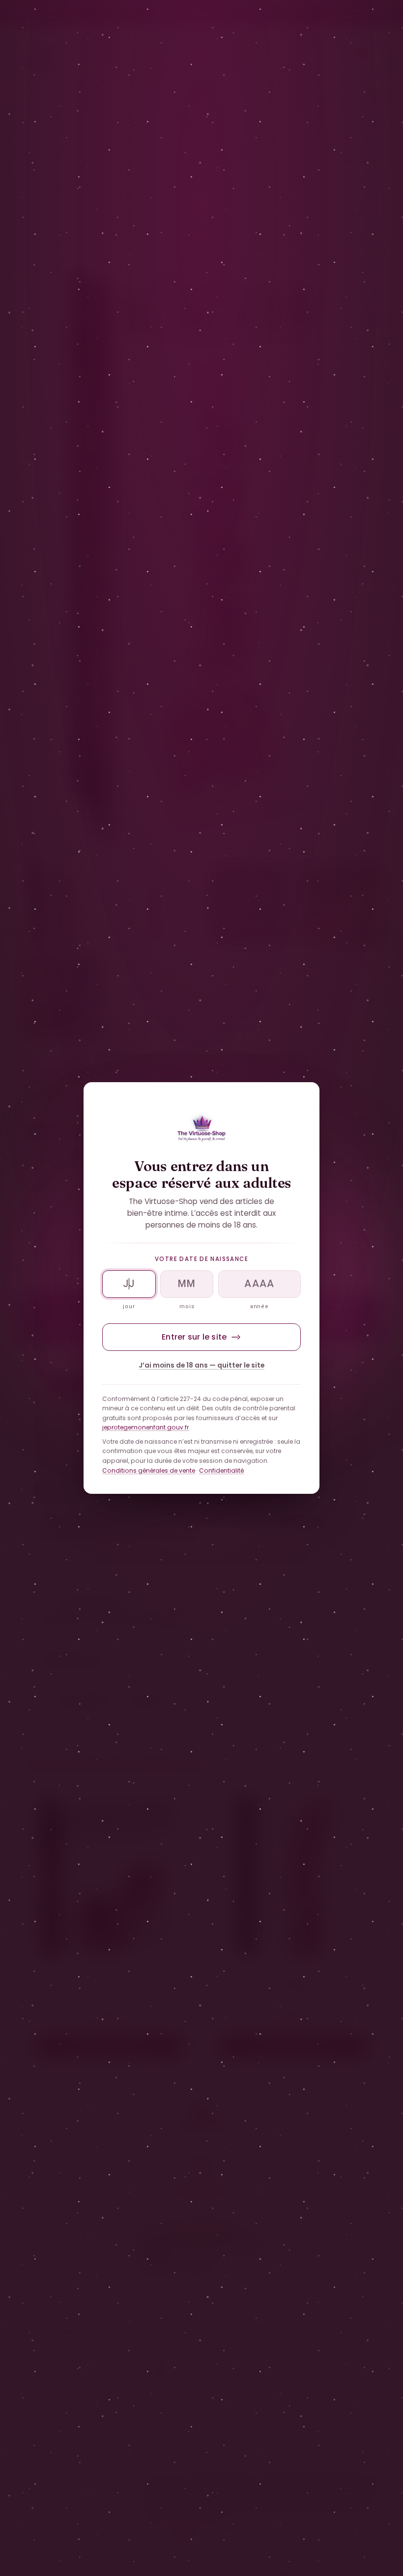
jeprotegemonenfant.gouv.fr (145, 1427)
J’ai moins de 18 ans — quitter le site (201, 1365)
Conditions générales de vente (149, 1470)
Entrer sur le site (194, 1337)
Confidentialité (221, 1470)
